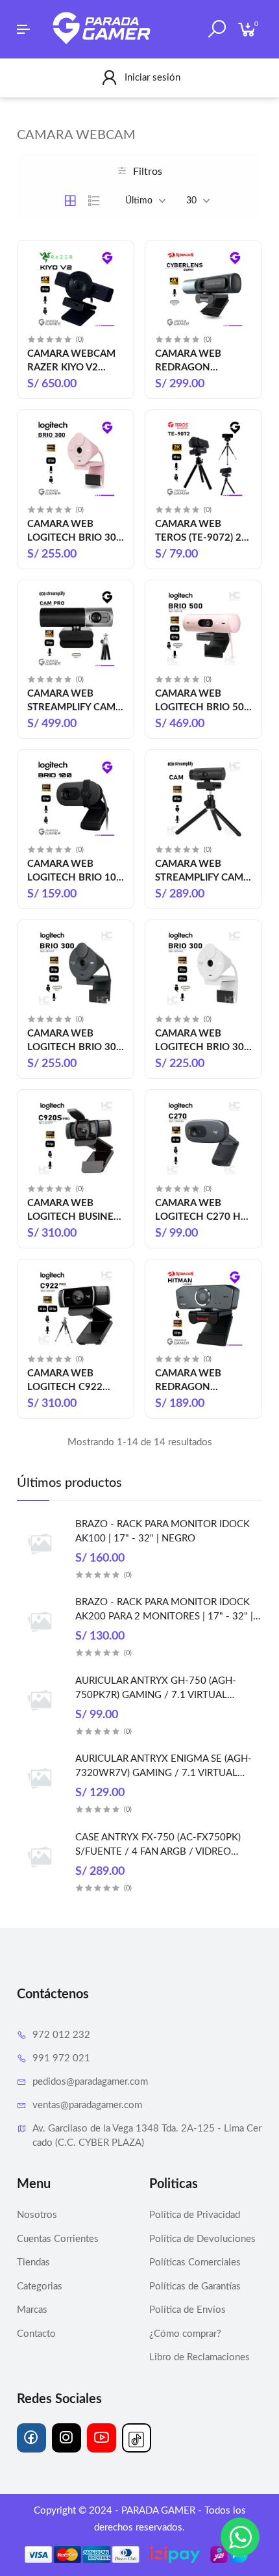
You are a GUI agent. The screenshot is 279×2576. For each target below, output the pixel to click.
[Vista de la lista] (94, 201)
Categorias (40, 2286)
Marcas (32, 2310)
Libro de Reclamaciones (200, 2357)
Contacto (36, 2334)
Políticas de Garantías (195, 2286)
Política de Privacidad (195, 2215)
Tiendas (33, 2262)
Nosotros (37, 2215)
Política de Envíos (188, 2310)
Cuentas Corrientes (58, 2239)
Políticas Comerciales (195, 2262)
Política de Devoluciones (202, 2239)
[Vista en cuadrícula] (70, 201)
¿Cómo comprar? (185, 2334)
